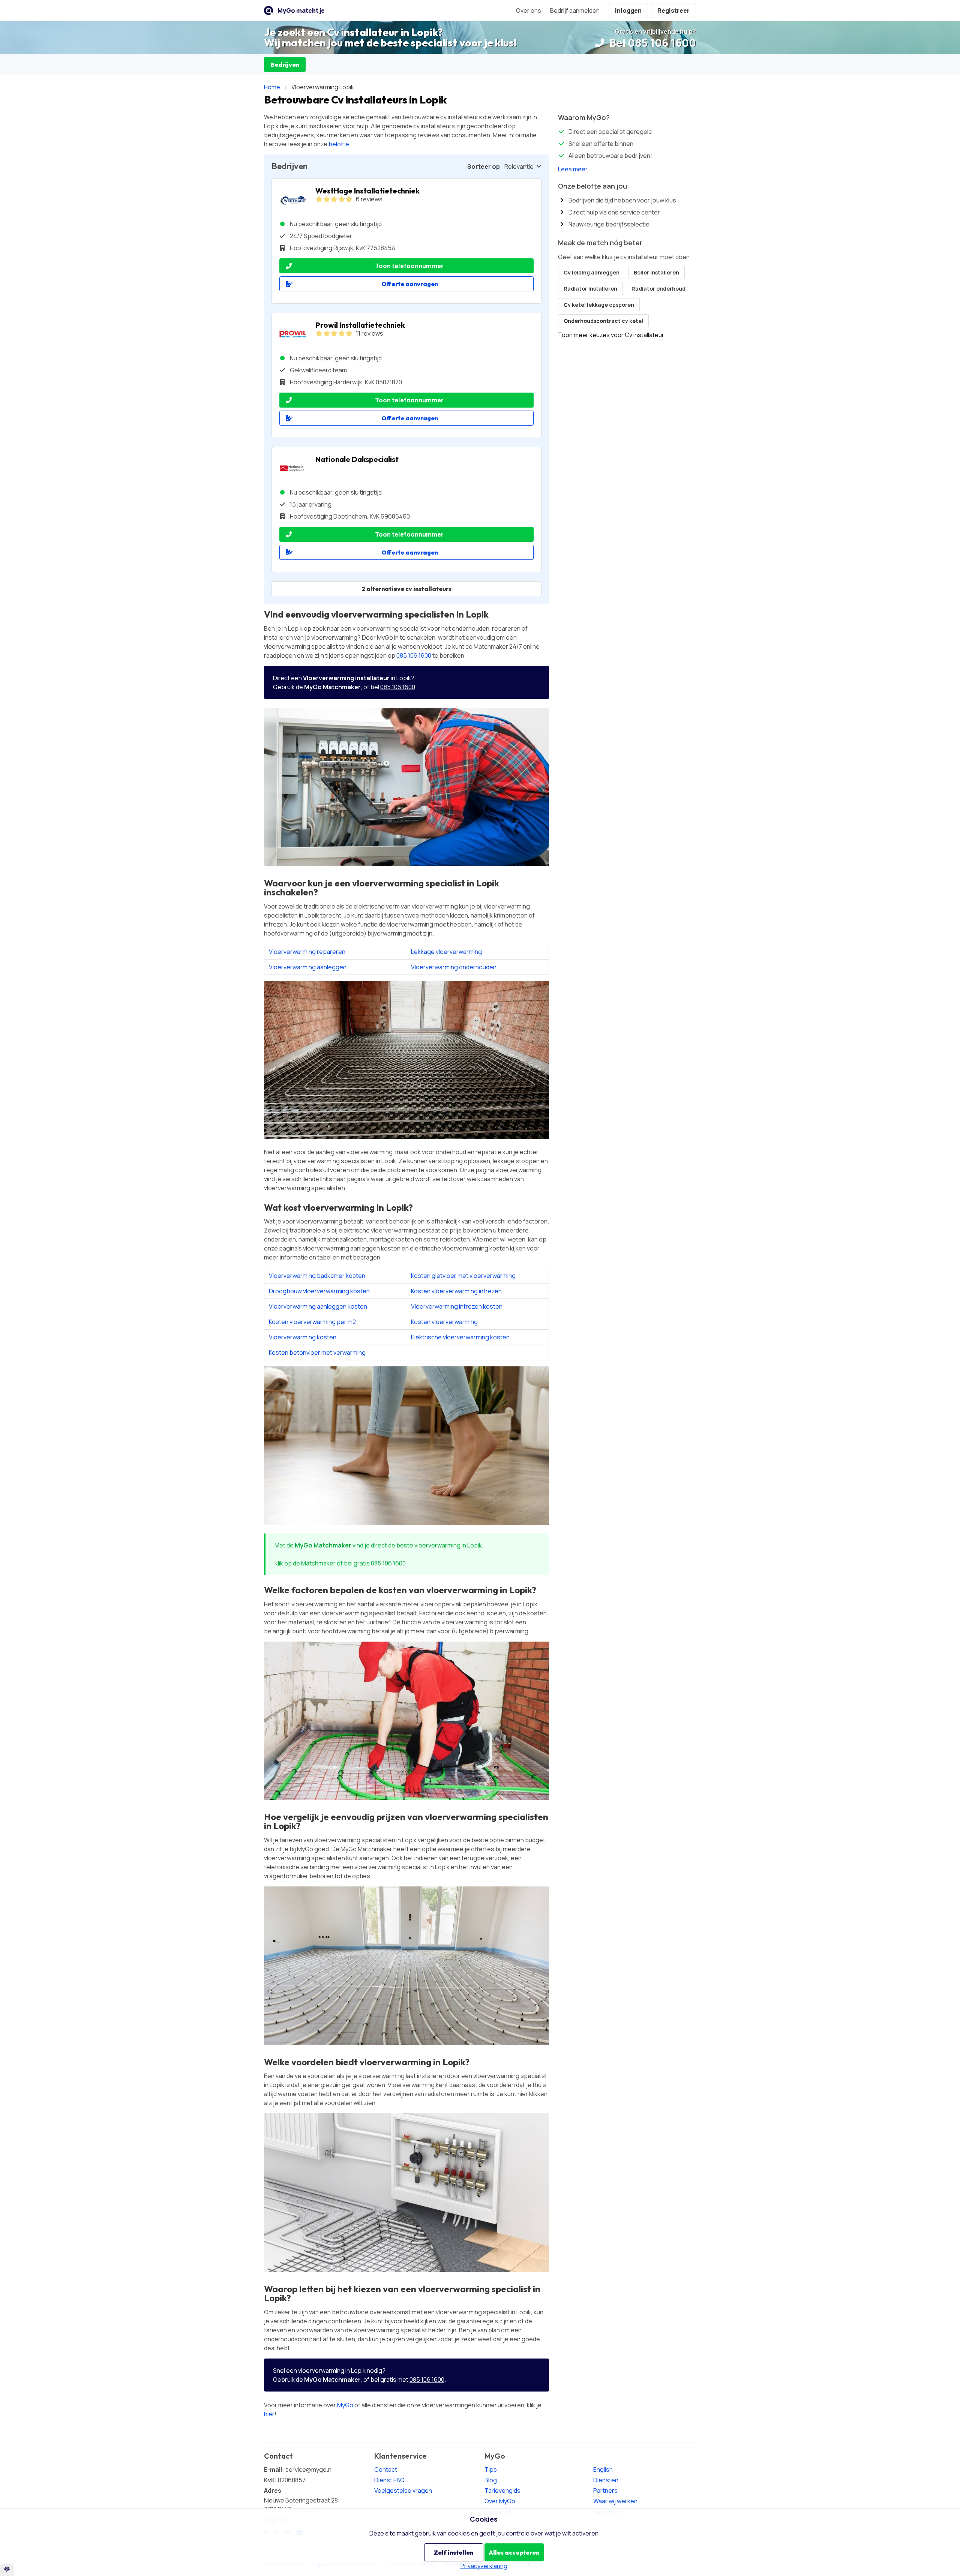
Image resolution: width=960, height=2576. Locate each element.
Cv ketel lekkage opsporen (599, 305)
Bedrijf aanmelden (575, 10)
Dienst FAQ (389, 2480)
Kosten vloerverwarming (444, 1322)
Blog (491, 2480)
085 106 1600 (414, 655)
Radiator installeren (590, 289)
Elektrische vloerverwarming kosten (460, 1337)
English (603, 2470)
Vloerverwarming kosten (303, 1337)
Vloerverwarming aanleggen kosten (318, 1306)
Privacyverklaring (484, 2566)
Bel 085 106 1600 (652, 43)
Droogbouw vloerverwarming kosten (319, 1291)
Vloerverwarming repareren (307, 952)
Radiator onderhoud (658, 289)
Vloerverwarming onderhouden (454, 967)
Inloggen (628, 10)
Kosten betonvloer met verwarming (317, 1352)
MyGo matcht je (301, 10)
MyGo (345, 2405)
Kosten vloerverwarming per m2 (312, 1322)
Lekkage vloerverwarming (446, 952)
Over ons (529, 10)
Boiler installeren (656, 272)
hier (269, 2414)
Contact (386, 2470)
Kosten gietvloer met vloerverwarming (463, 1276)
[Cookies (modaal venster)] (7, 2570)
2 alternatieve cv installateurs (406, 589)
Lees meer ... (576, 169)
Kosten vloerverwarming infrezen (456, 1291)
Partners (605, 2491)
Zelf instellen (454, 2552)
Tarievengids (502, 2491)
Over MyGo (500, 2501)
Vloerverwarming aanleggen (308, 967)
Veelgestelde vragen (403, 2491)
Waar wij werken (615, 2501)
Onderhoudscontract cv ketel (603, 321)
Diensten (606, 2480)
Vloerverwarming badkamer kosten (317, 1276)
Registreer (673, 10)
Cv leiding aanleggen (592, 272)
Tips (491, 2470)
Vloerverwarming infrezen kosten (457, 1306)
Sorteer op (484, 166)
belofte (339, 144)
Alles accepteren (514, 2552)
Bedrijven (285, 64)
